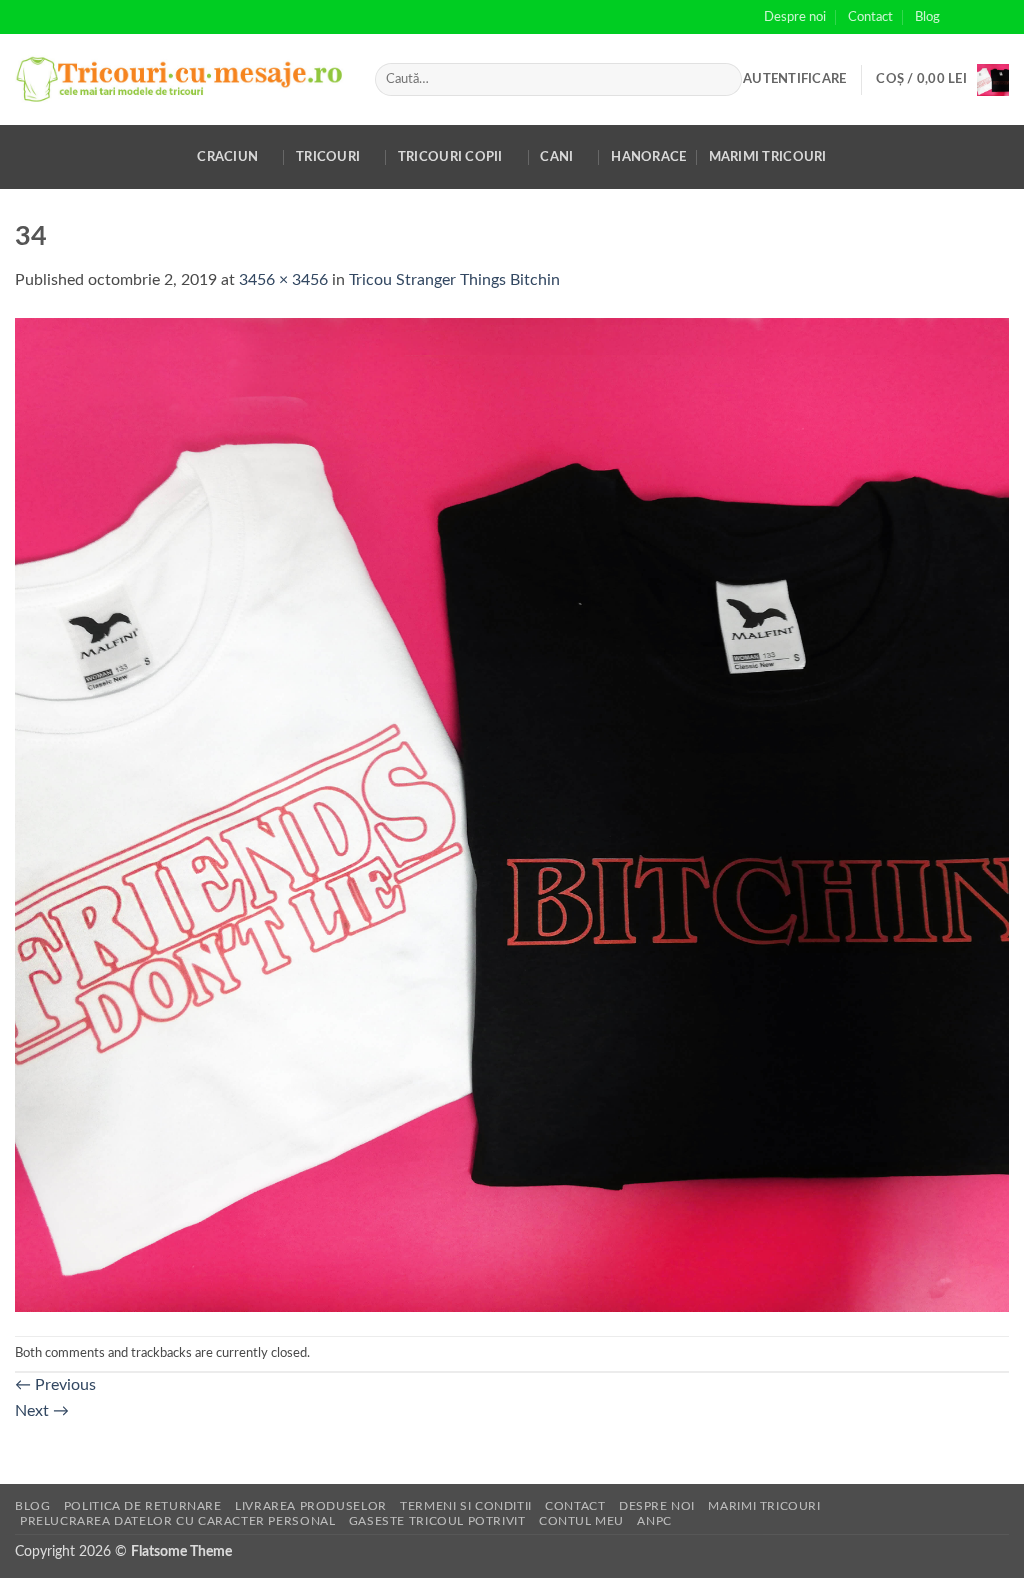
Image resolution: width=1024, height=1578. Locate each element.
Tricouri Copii (450, 157)
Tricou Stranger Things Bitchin (454, 280)
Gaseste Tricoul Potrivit (437, 1521)
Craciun (227, 157)
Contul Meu (581, 1521)
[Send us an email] (999, 17)
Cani (556, 157)
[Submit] (722, 80)
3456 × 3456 (283, 280)
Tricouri (328, 157)
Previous (55, 1385)
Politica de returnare (143, 1506)
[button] (794, 79)
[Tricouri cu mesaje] (180, 79)
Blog (927, 17)
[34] (512, 814)
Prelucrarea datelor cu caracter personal (177, 1521)
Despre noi (795, 17)
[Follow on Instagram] (980, 17)
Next (42, 1411)
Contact (870, 17)
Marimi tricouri (768, 157)
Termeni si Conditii (466, 1506)
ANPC (654, 1521)
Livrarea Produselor (311, 1506)
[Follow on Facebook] (961, 17)
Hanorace (648, 157)
